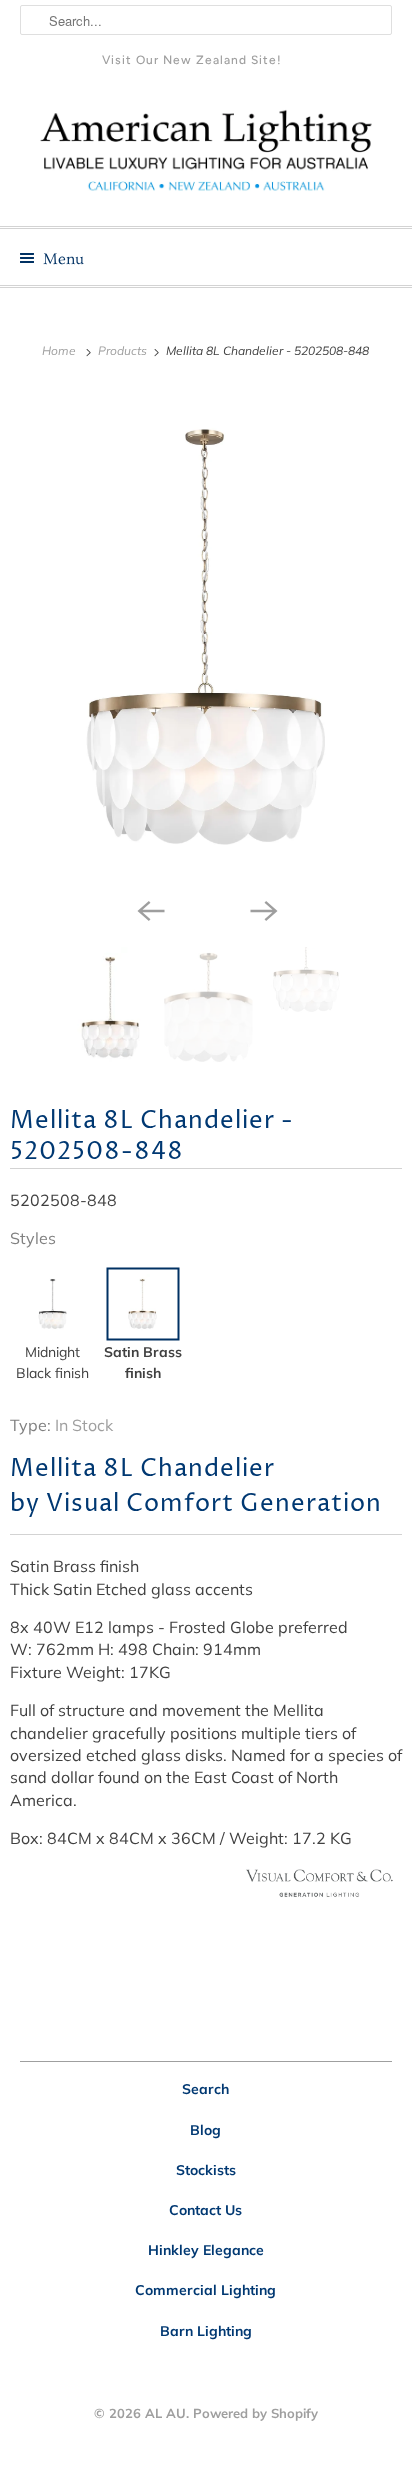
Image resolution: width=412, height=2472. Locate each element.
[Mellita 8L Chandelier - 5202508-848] (206, 637)
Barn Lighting (206, 2331)
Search (205, 2089)
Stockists (206, 2170)
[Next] (262, 909)
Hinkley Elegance (206, 2250)
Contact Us (205, 2210)
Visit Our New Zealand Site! (192, 60)
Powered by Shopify (255, 2413)
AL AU (165, 2413)
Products (124, 350)
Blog (205, 2130)
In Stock (84, 1425)
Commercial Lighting (205, 2290)
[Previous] (150, 909)
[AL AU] (205, 158)
